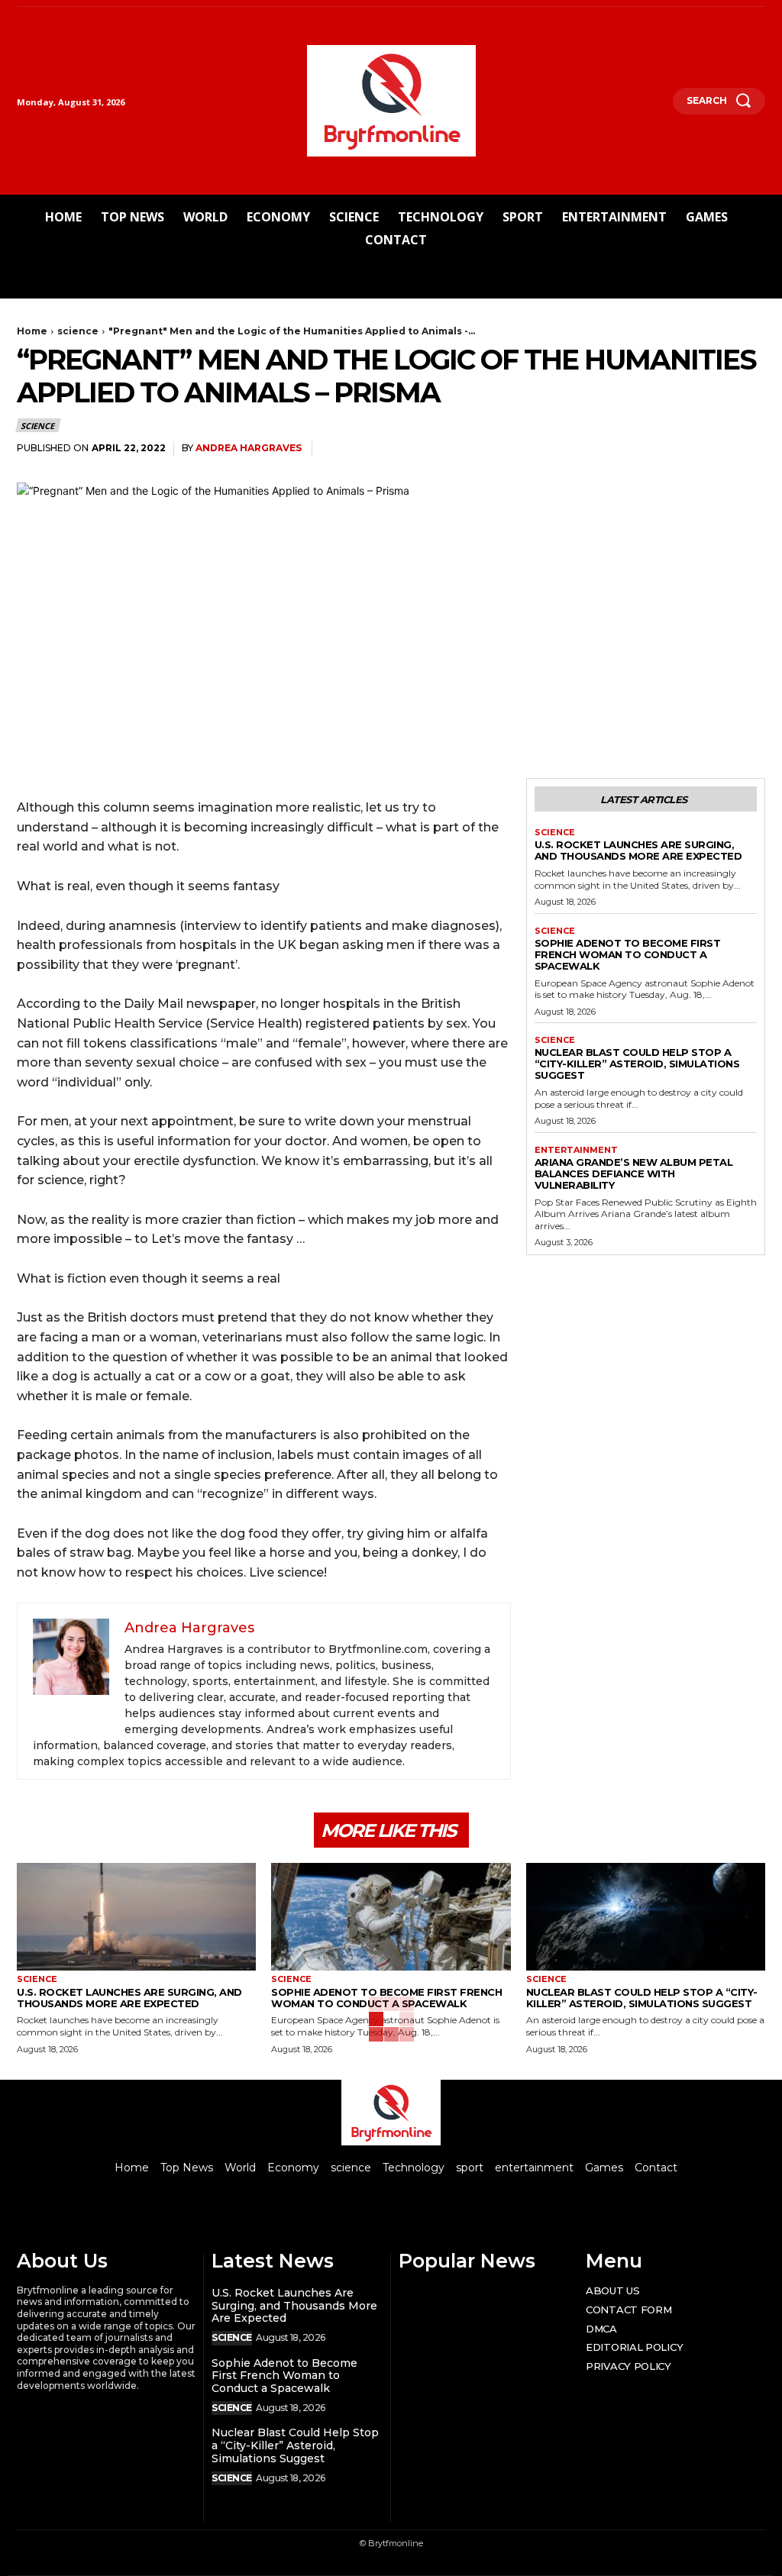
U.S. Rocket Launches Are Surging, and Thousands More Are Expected (638, 850)
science (78, 331)
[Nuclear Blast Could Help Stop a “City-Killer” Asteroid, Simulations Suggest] (646, 1917)
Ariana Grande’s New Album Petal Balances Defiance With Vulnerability (634, 1173)
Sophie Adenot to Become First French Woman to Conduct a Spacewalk (628, 954)
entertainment (576, 1150)
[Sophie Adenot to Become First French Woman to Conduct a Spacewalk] (391, 1917)
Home (32, 331)
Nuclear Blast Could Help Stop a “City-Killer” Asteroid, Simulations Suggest (637, 1064)
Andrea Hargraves (249, 448)
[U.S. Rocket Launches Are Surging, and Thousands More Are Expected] (136, 1917)
